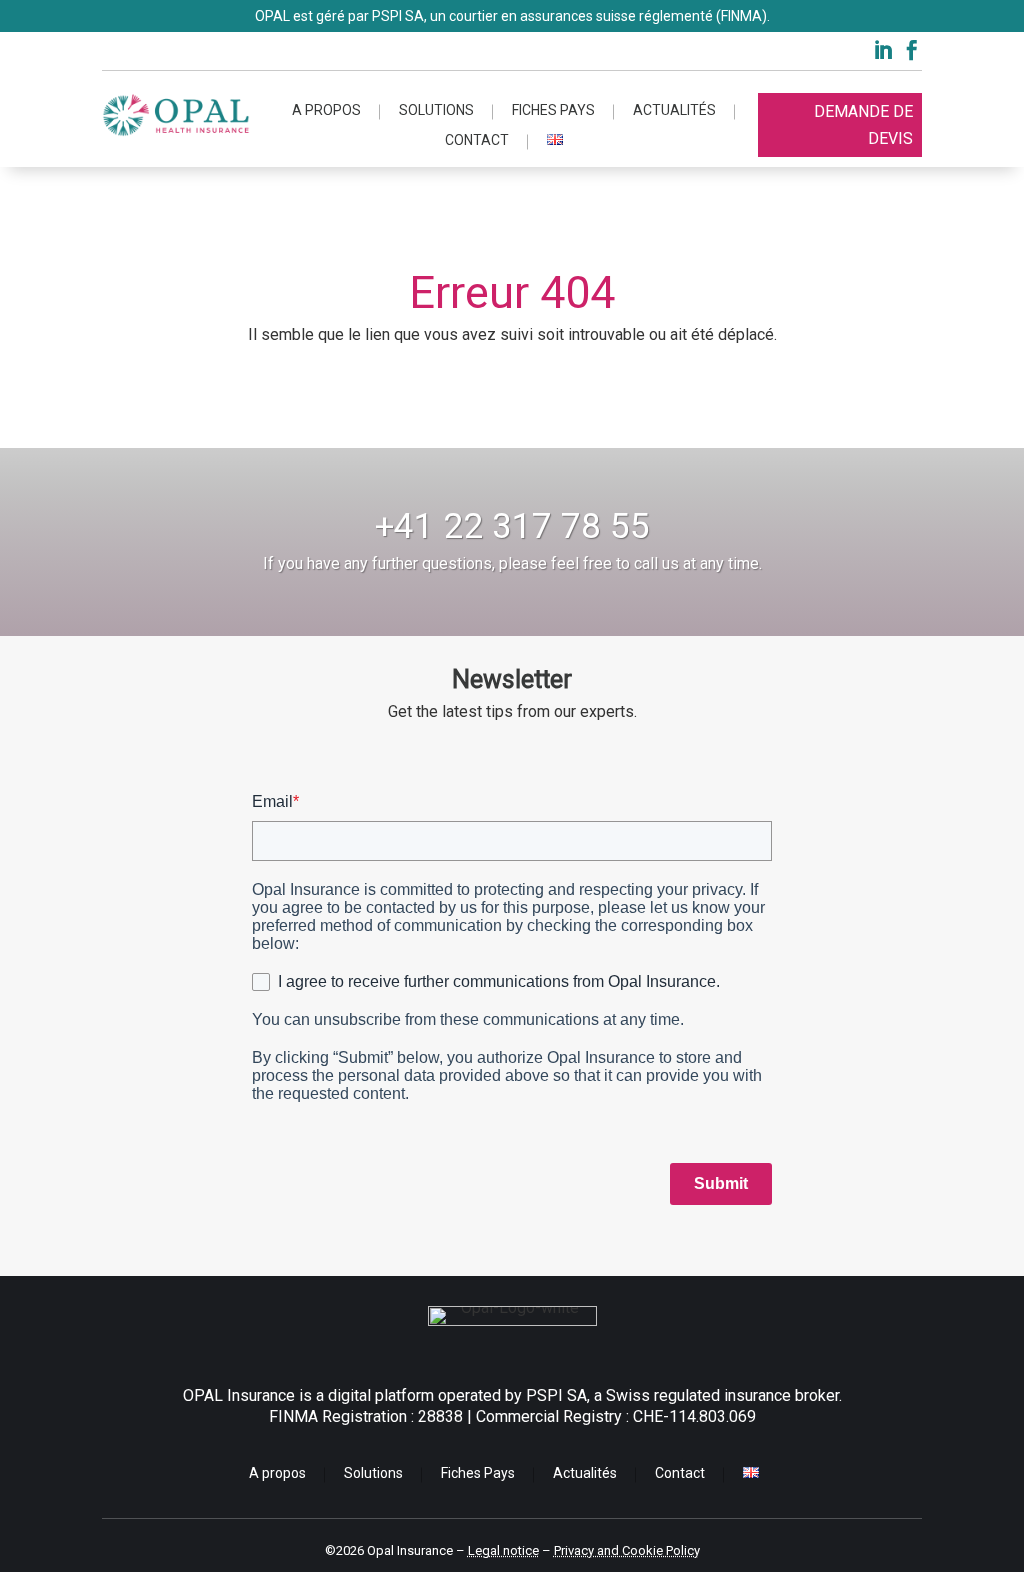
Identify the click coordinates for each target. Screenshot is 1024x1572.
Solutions (436, 110)
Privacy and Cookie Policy (627, 1550)
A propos (326, 110)
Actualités (674, 110)
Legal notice (503, 1550)
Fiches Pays (553, 110)
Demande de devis (863, 125)
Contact (477, 140)
